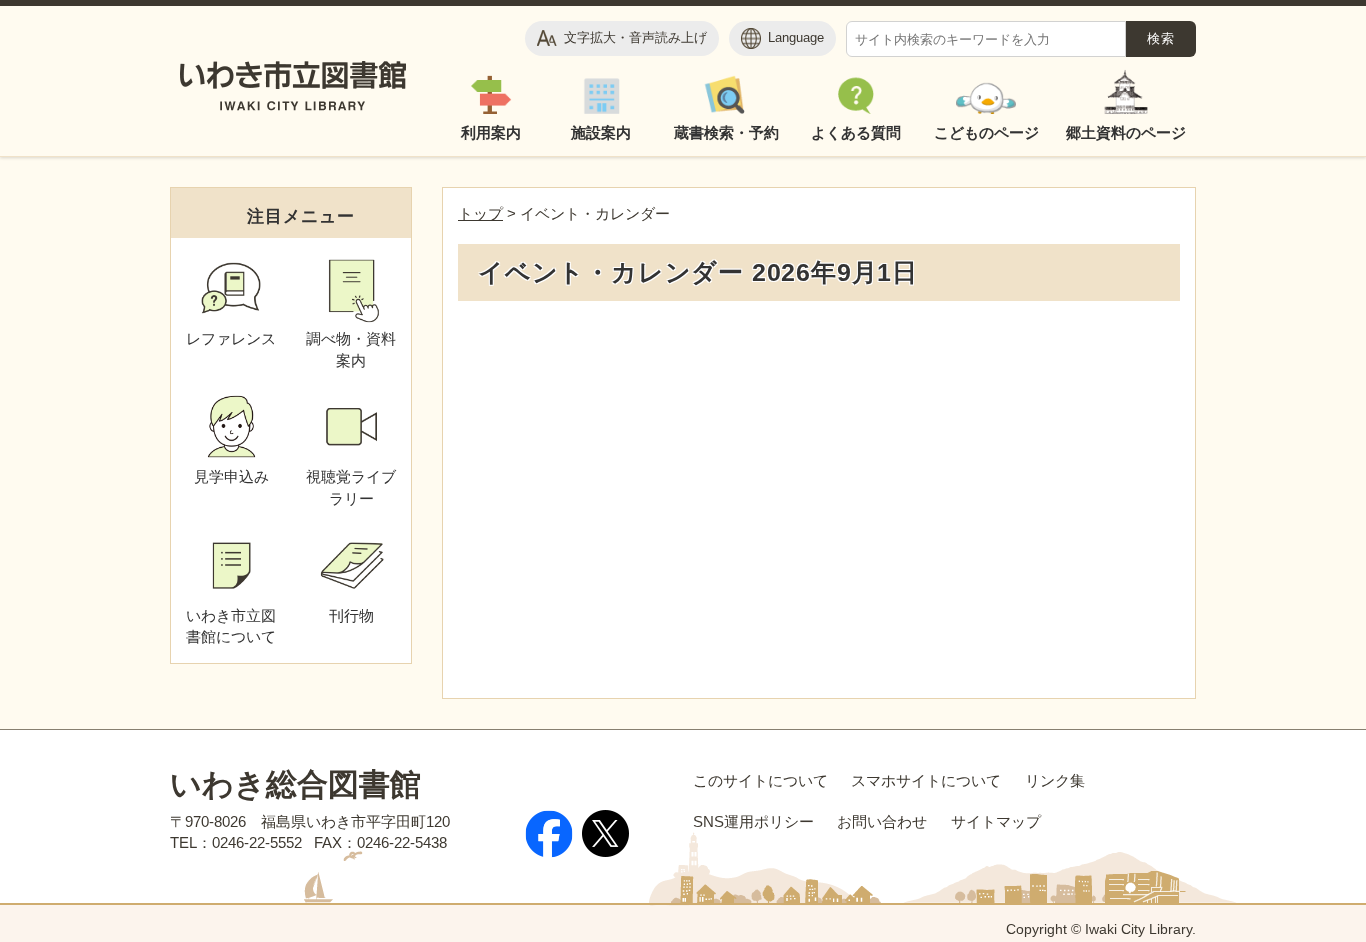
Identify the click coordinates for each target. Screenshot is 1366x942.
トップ (480, 213)
